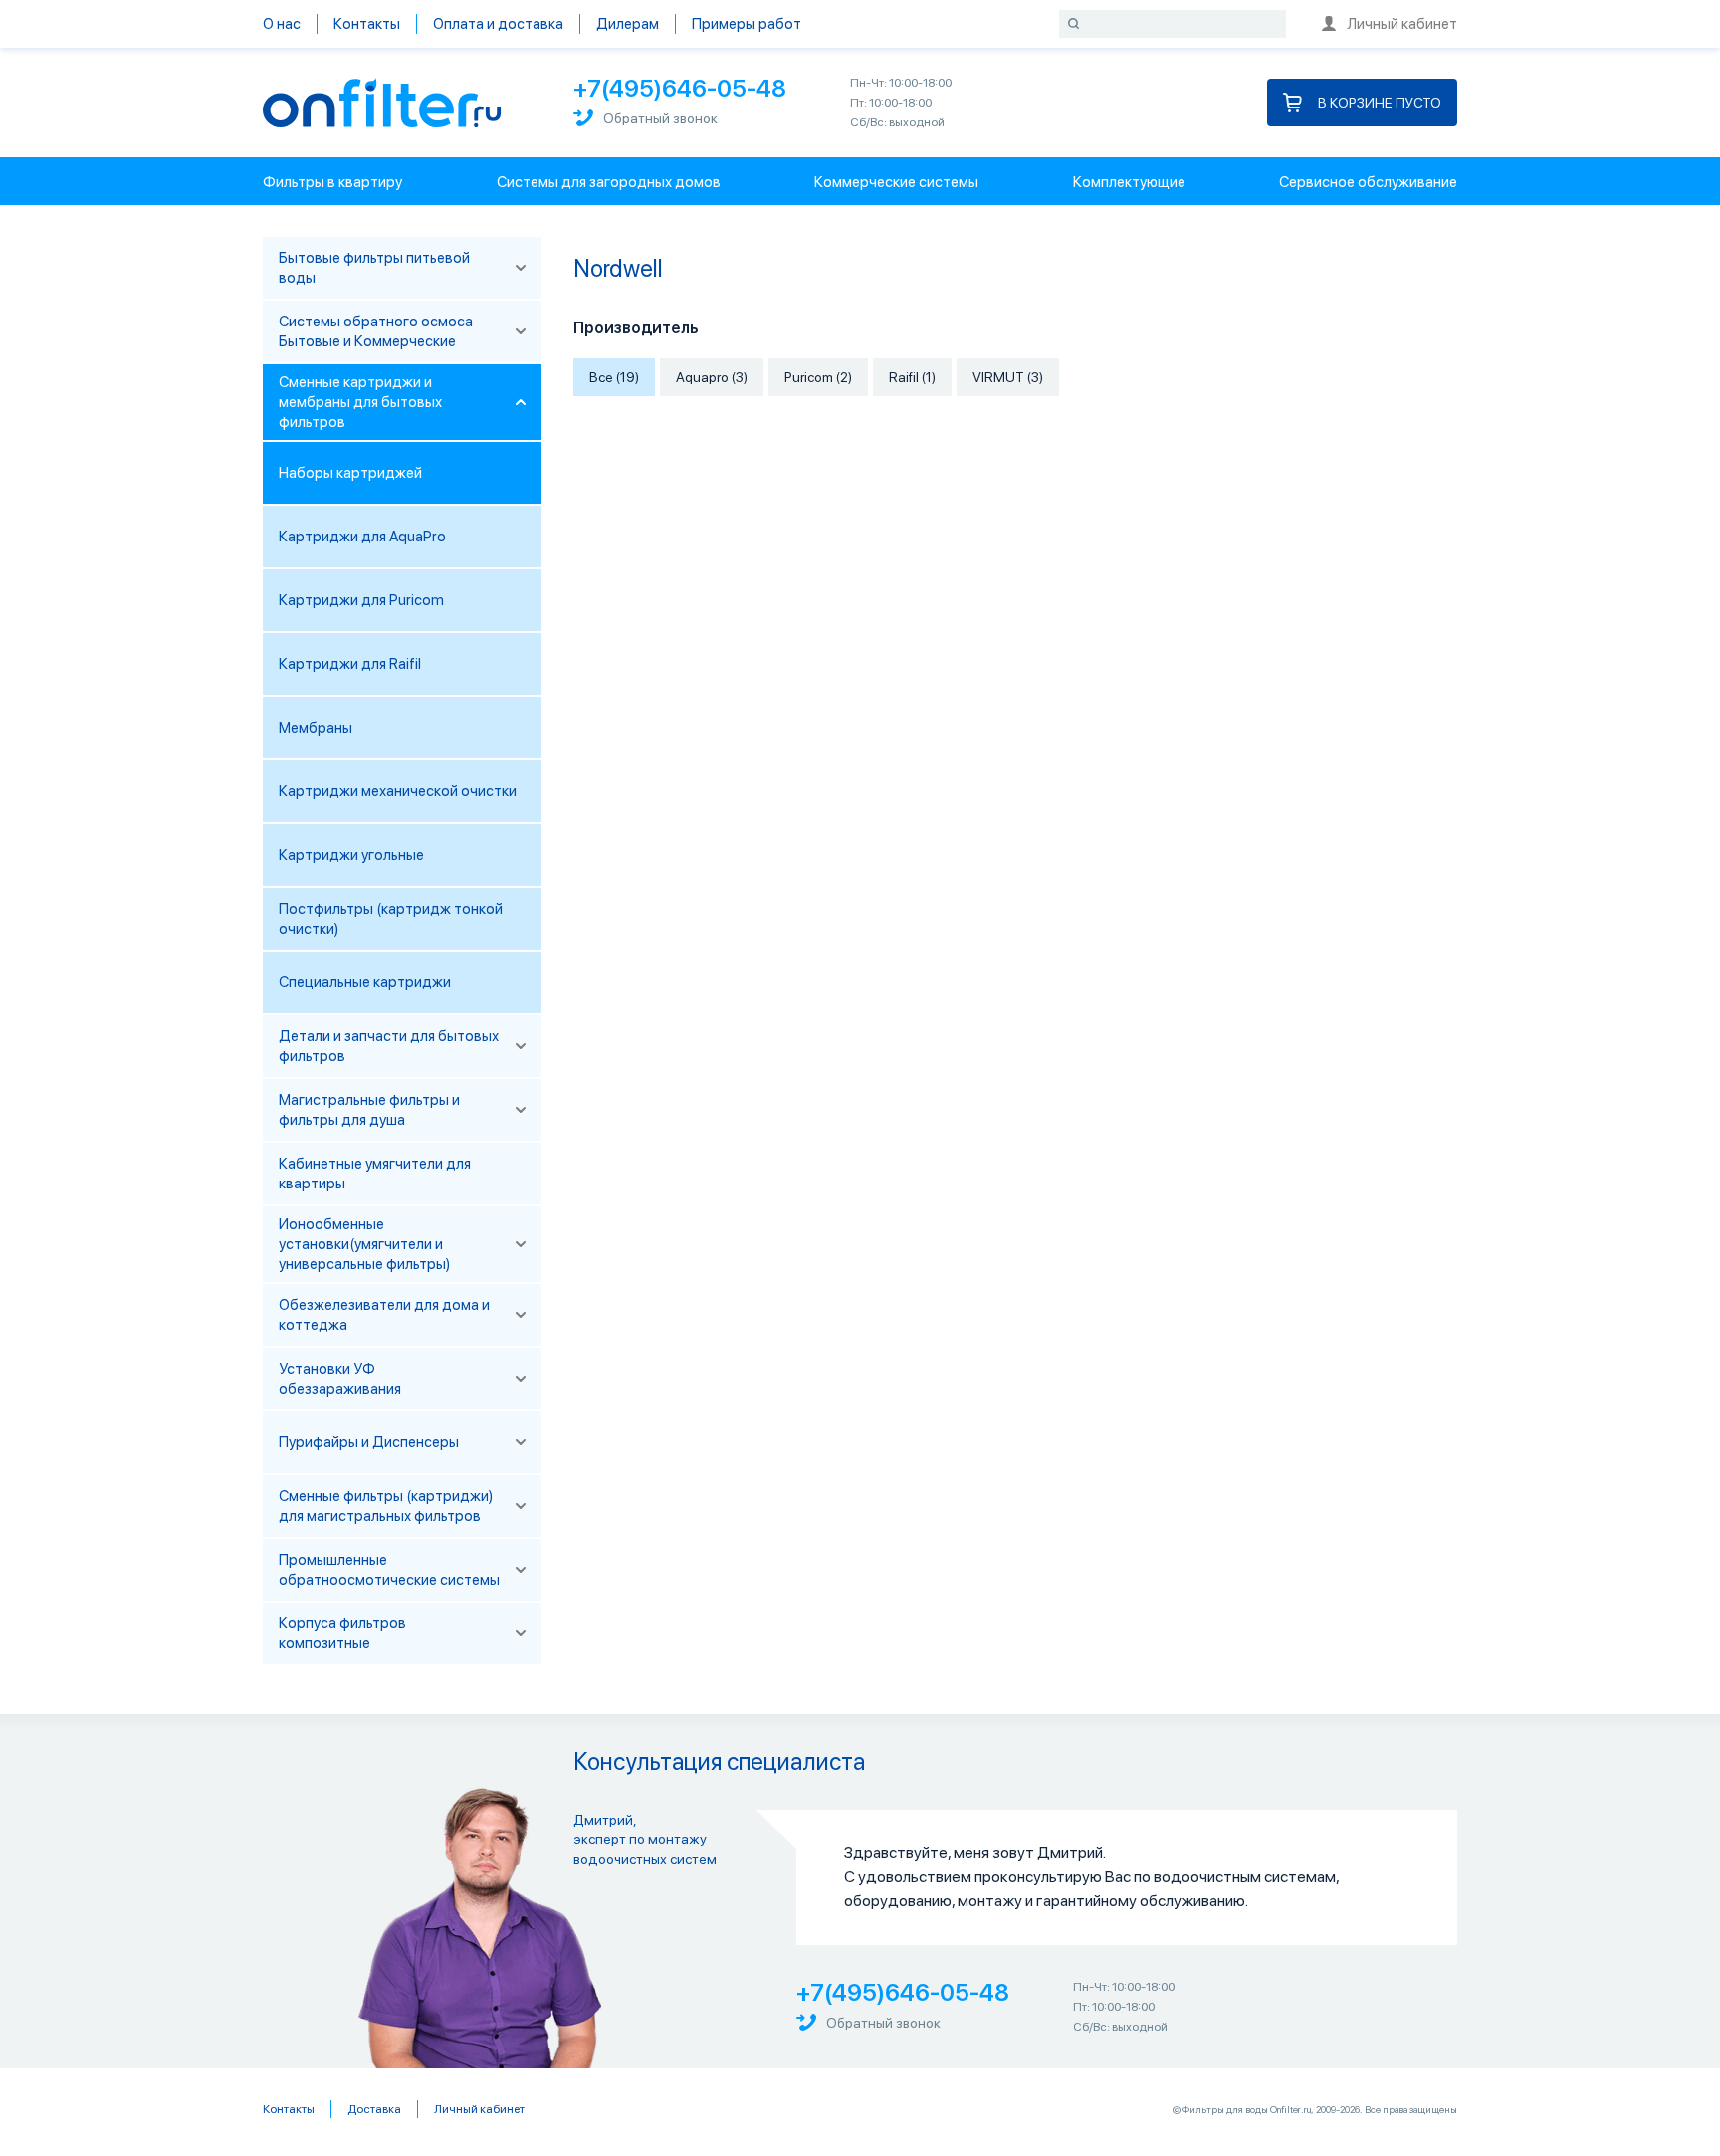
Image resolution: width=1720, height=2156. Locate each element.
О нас (282, 24)
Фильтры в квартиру (332, 182)
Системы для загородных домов (609, 182)
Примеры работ (747, 24)
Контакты (367, 24)
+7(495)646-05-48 (680, 88)
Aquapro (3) (712, 377)
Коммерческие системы (896, 182)
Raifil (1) (912, 377)
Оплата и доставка (498, 24)
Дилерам (628, 24)
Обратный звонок (660, 118)
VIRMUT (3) (1008, 377)
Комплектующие (1129, 182)
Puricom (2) (818, 377)
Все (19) (614, 377)
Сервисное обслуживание (1368, 182)
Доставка (374, 2109)
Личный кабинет (1402, 24)
